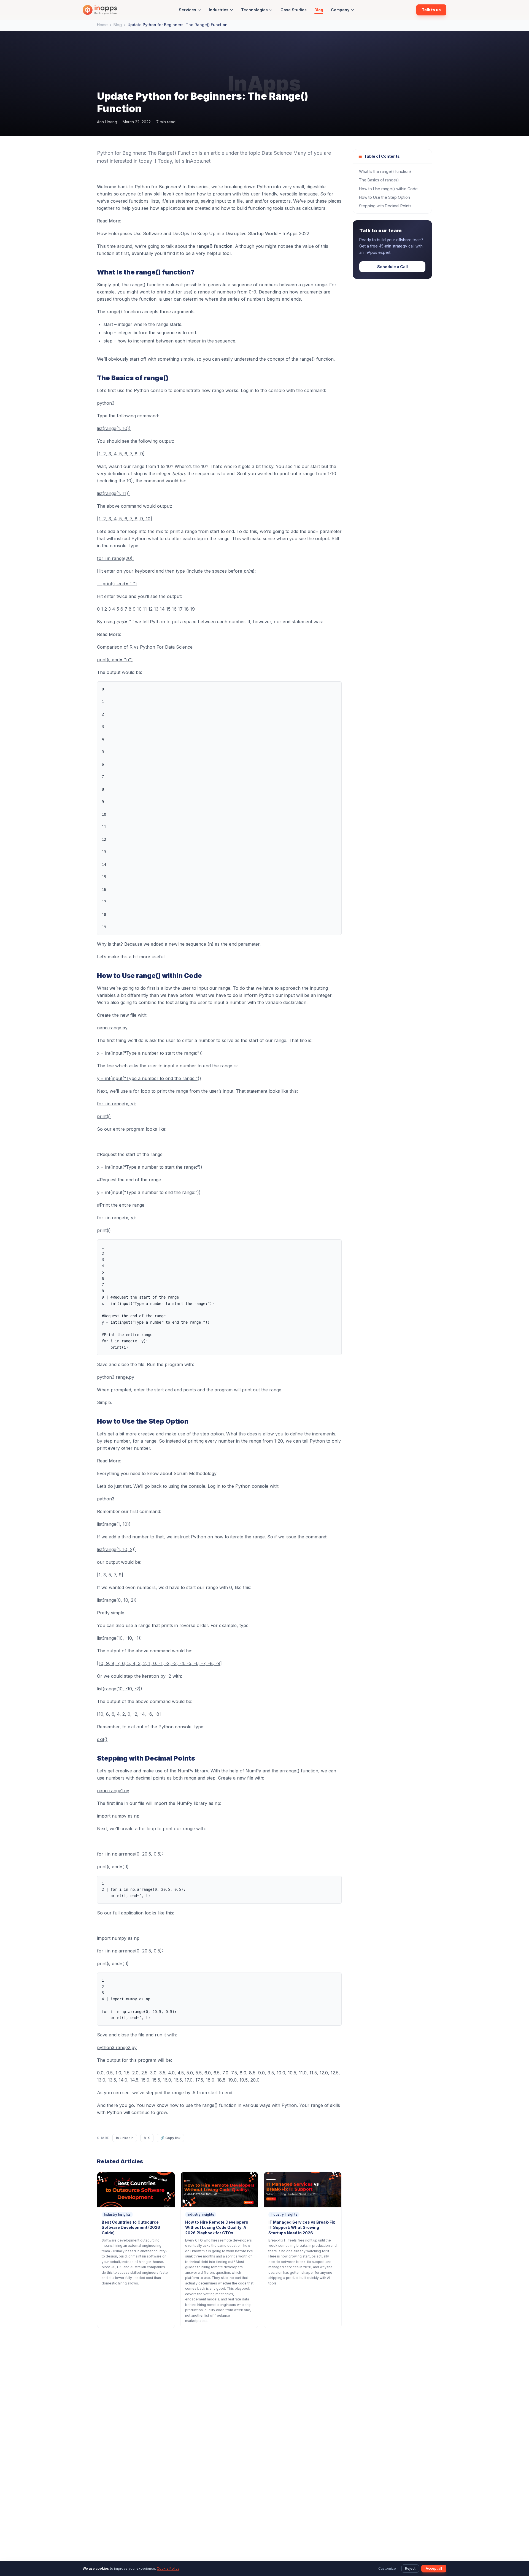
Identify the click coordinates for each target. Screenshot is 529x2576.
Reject (410, 2568)
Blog (319, 10)
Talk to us (431, 10)
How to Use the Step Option (384, 197)
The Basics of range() (379, 180)
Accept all (434, 2568)
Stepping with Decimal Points (385, 206)
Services (187, 10)
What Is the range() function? (385, 171)
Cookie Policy (168, 2568)
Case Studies (294, 10)
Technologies (254, 10)
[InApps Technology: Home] (100, 10)
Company (340, 10)
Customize (387, 2568)
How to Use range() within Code (388, 189)
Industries (219, 10)
